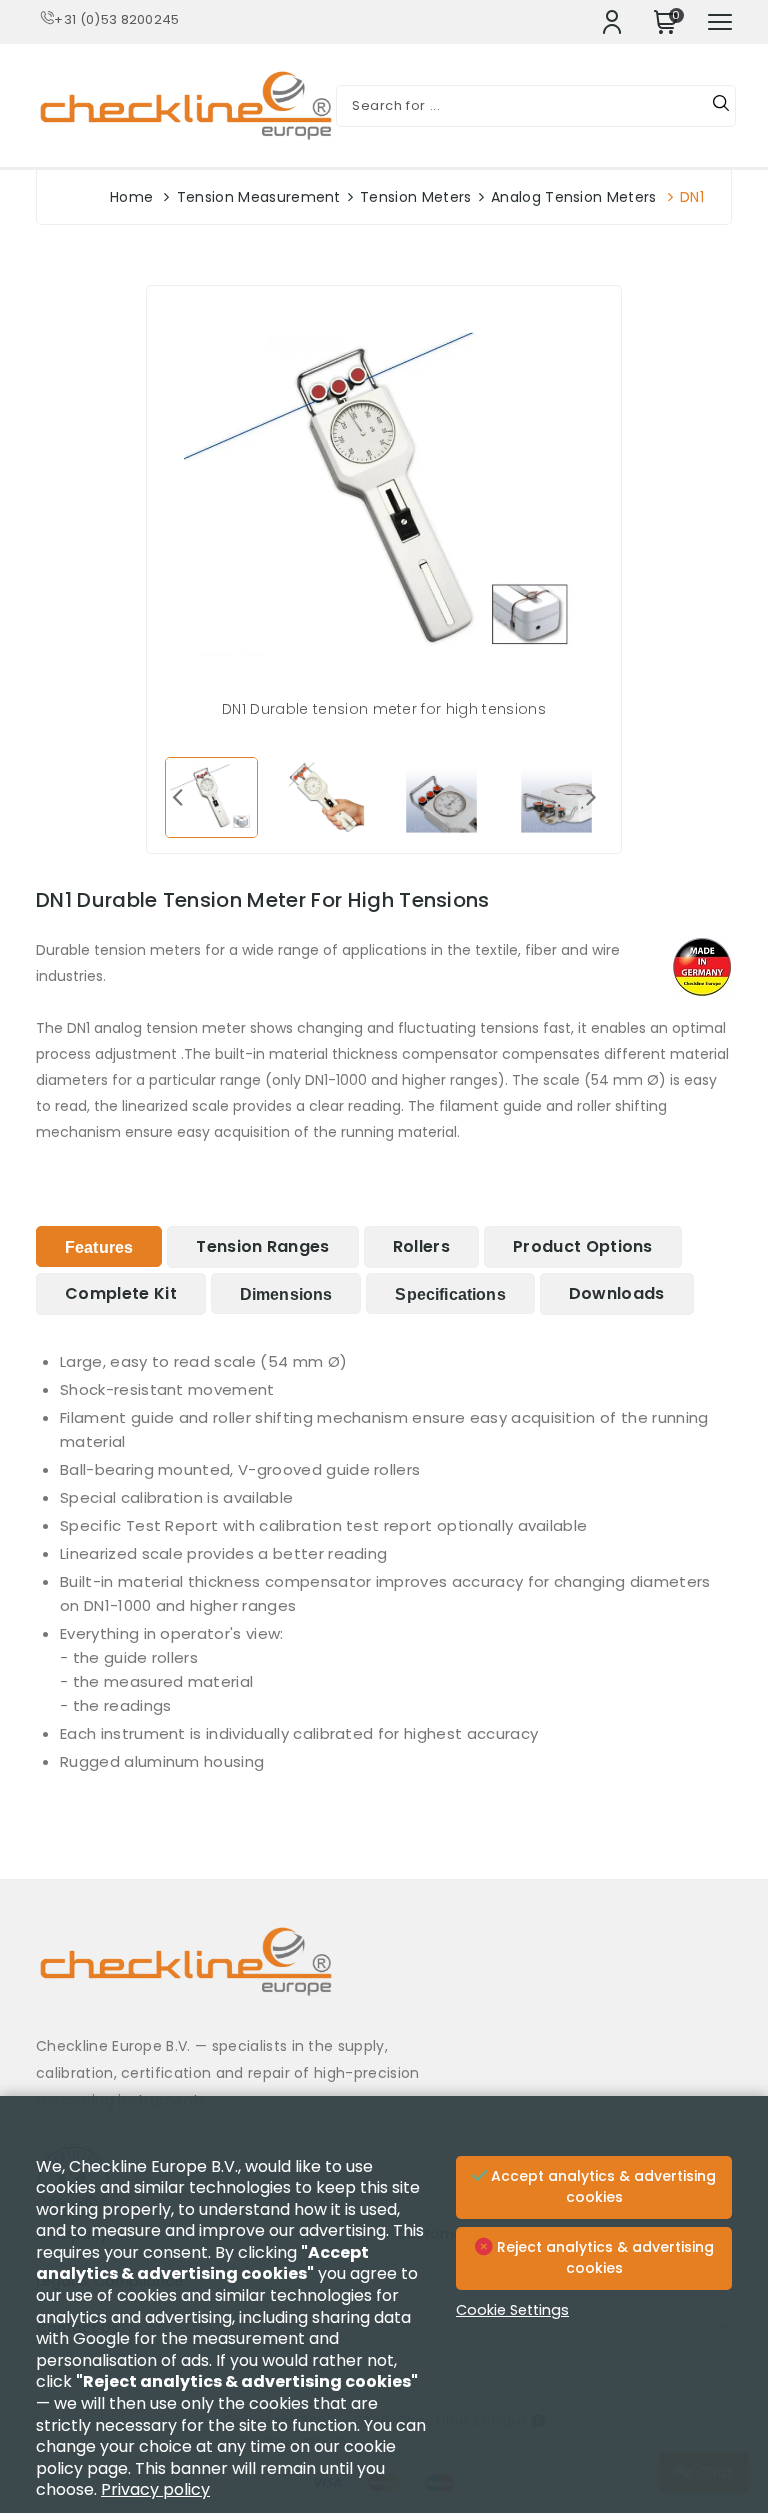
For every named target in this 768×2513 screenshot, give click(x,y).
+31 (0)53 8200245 (116, 19)
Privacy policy (155, 2489)
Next (591, 796)
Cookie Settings (512, 2310)
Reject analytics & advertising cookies (603, 2258)
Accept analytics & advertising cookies (601, 2187)
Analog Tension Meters (574, 197)
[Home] (384, 1976)
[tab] (99, 1246)
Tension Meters (415, 197)
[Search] (721, 106)
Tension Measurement (259, 197)
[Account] (612, 22)
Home (131, 197)
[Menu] (720, 22)
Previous (177, 796)
